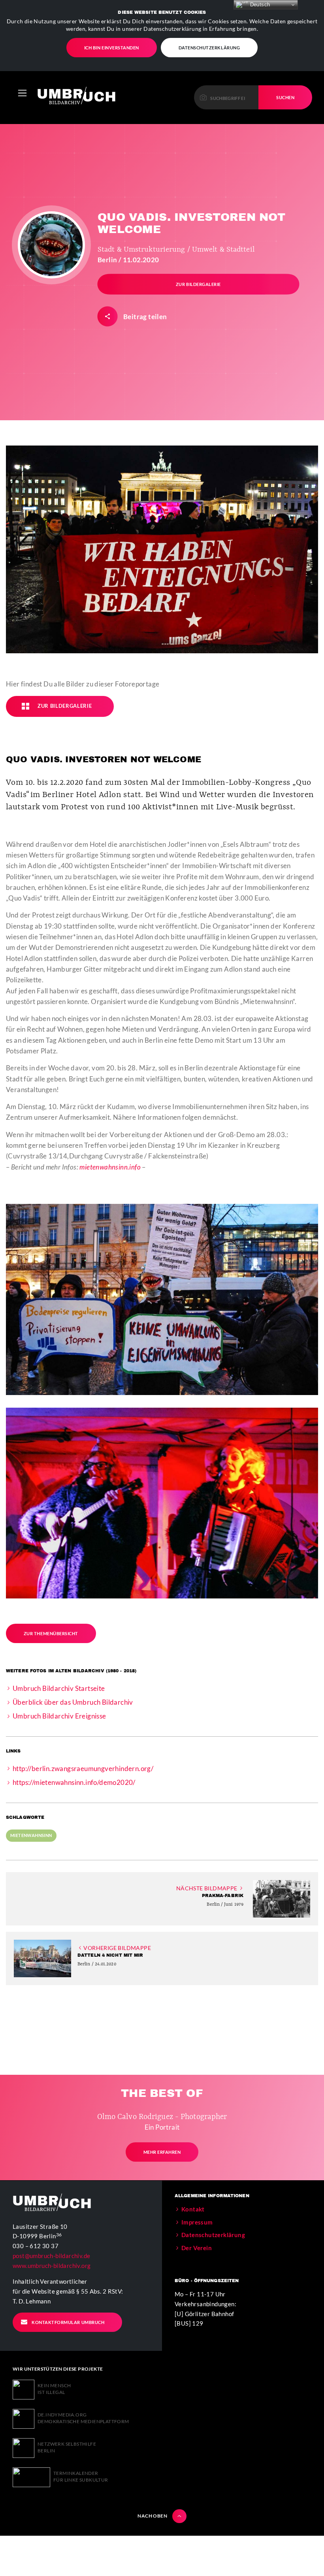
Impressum (197, 2222)
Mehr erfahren (162, 2152)
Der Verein (197, 2248)
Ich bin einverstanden (112, 48)
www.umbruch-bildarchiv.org (52, 2266)
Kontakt (193, 2209)
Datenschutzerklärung (209, 48)
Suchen (285, 97)
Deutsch (259, 5)
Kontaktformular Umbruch (68, 2322)
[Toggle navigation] (22, 93)
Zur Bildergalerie (198, 284)
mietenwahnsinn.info (110, 1167)
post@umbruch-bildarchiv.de (51, 2256)
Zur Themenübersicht (51, 1633)
